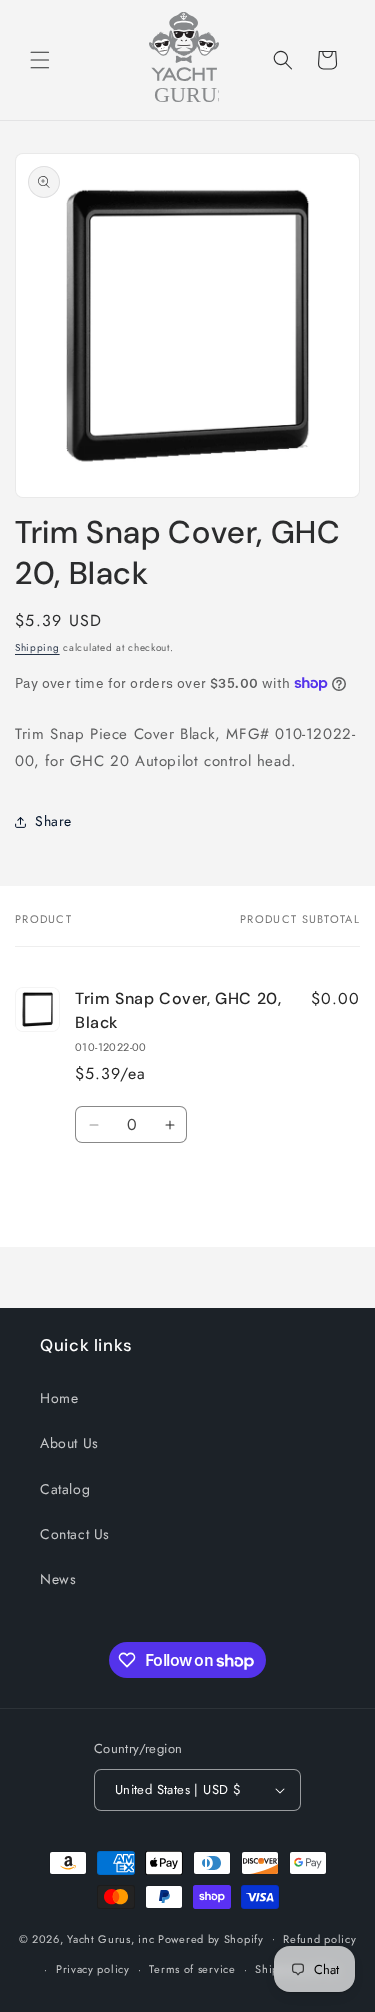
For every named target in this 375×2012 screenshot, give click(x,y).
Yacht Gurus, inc (110, 1938)
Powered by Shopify (211, 1938)
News (58, 1579)
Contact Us (75, 1534)
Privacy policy (93, 1969)
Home (59, 1398)
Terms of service (192, 1969)
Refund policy (319, 1939)
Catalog (65, 1489)
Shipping (37, 647)
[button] (40, 60)
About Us (69, 1443)
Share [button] (53, 821)
